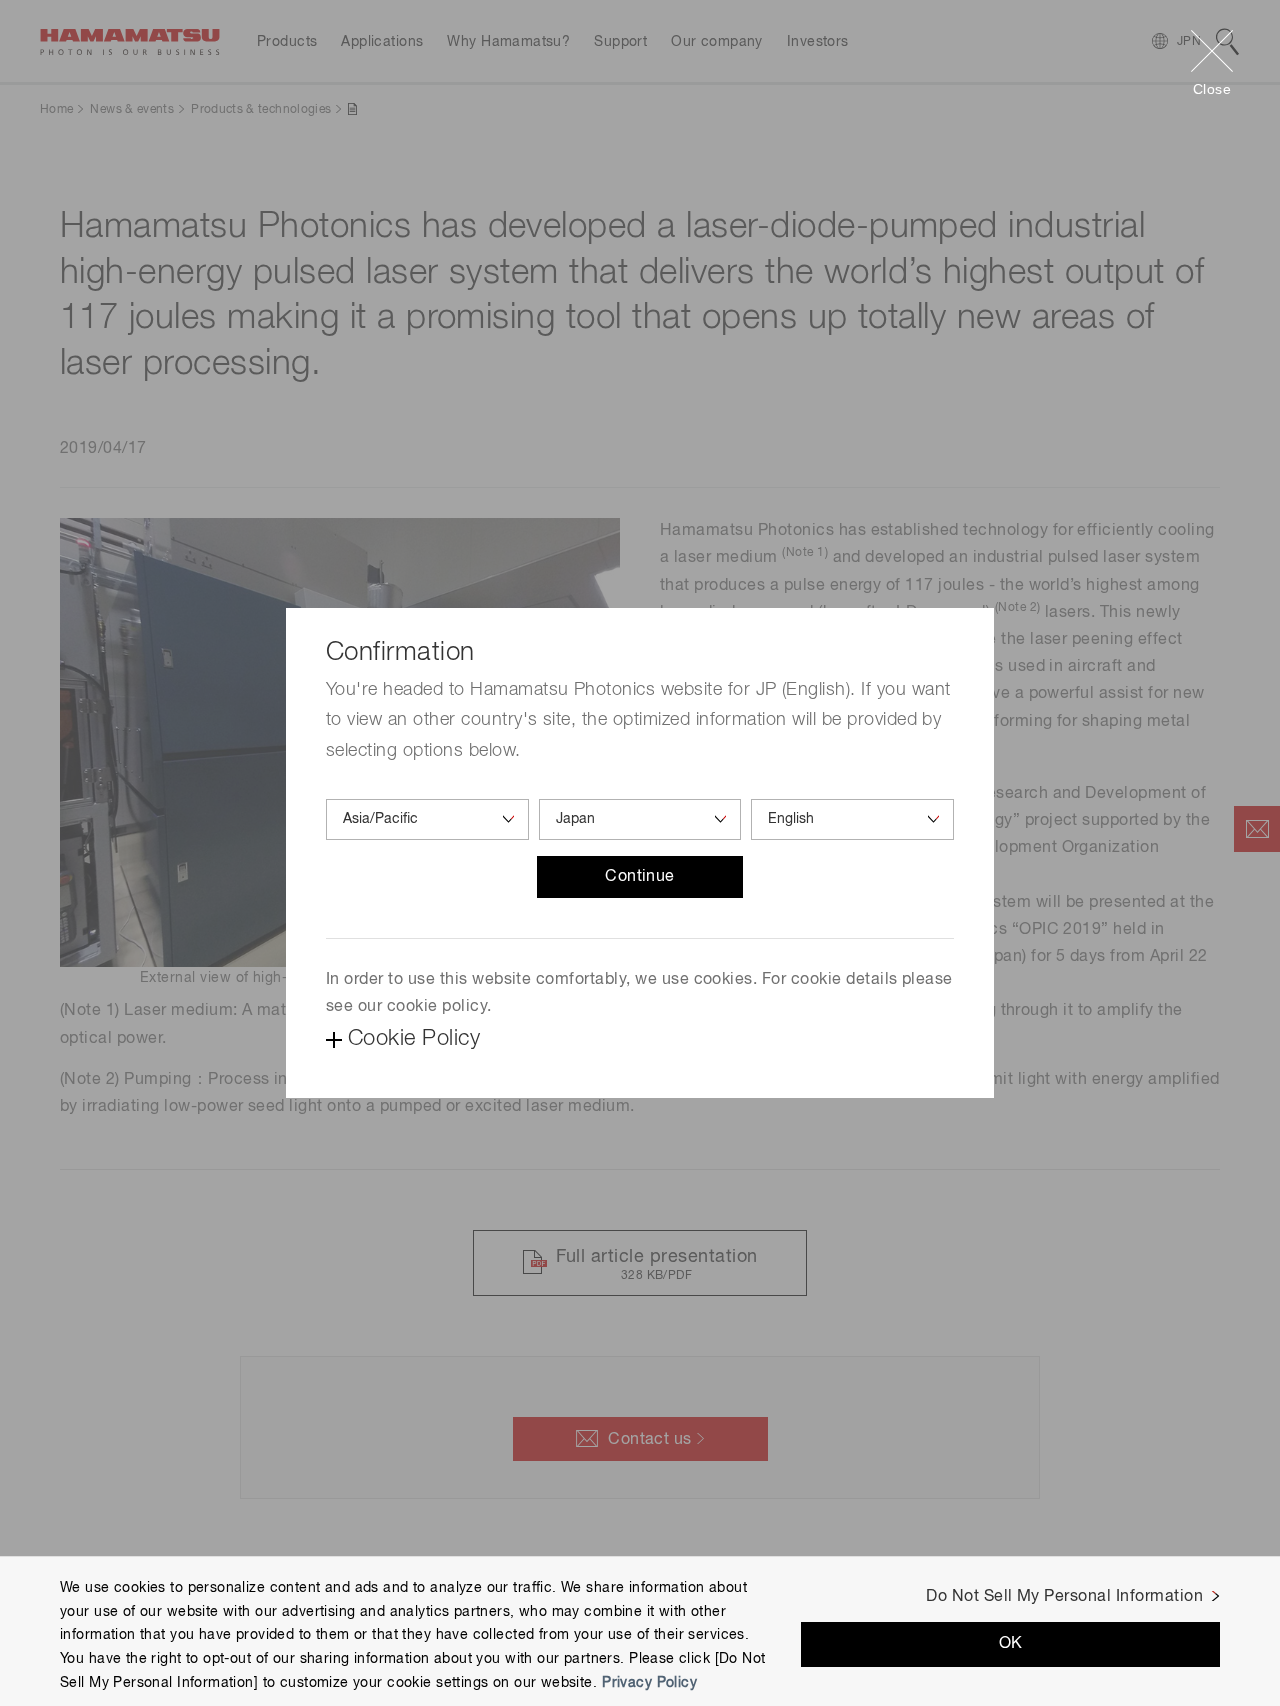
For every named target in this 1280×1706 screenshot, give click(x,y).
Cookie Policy (414, 1039)
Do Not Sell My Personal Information (1064, 1597)
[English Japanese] (852, 819)
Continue (640, 877)
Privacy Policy (649, 1683)
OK (1011, 1644)
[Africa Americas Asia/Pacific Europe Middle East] (427, 819)
